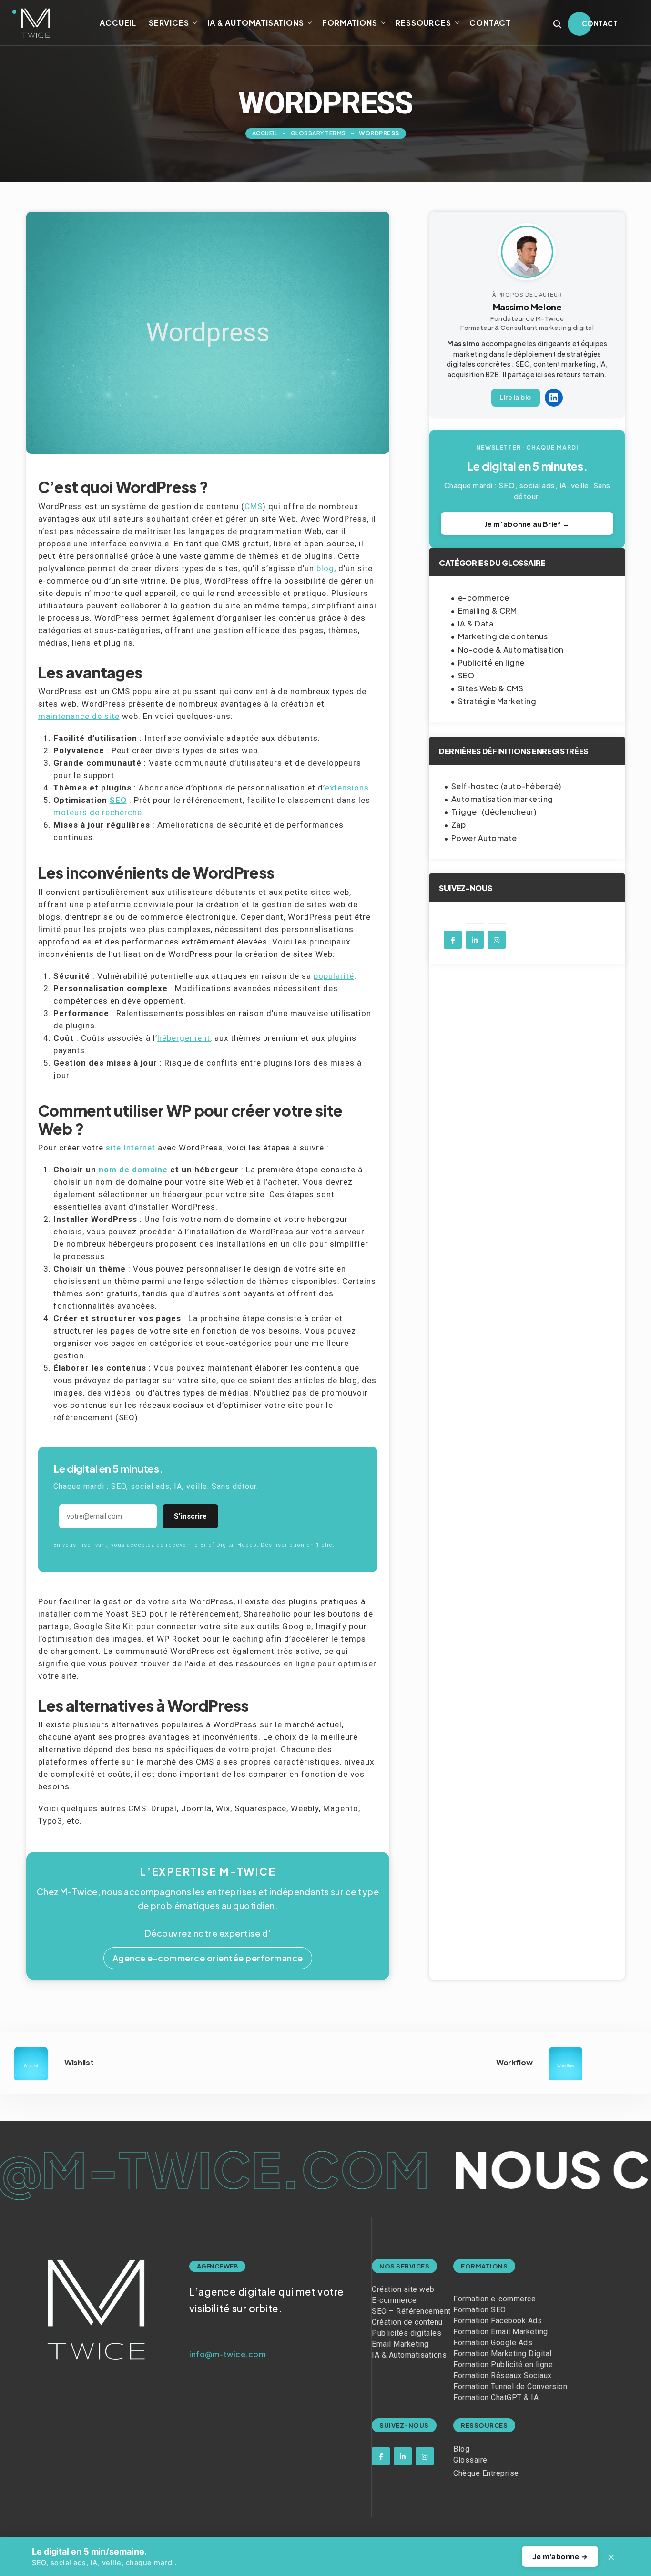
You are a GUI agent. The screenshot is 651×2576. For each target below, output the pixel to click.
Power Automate (484, 838)
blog (325, 568)
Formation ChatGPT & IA (496, 2397)
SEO (118, 800)
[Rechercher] (558, 24)
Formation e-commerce (494, 2299)
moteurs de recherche (98, 812)
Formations (350, 23)
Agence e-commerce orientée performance (208, 1958)
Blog (461, 2449)
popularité (334, 976)
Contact (490, 23)
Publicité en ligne (491, 662)
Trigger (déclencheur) (494, 812)
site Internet (131, 1148)
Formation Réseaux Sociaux (503, 2376)
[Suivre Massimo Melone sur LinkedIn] (554, 398)
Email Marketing (400, 2344)
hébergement (184, 1038)
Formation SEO (480, 2310)
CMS (254, 506)
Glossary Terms (318, 133)
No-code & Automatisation (511, 650)
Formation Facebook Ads (498, 2321)
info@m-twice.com (227, 2354)
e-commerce (484, 598)
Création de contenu (407, 2322)
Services (169, 23)
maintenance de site (79, 716)
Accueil (118, 23)
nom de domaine (133, 1170)
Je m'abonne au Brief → (527, 524)
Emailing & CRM (488, 611)
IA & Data (476, 623)
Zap (459, 825)
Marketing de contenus (503, 636)
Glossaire (470, 2460)
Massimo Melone (527, 307)
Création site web (403, 2289)
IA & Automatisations (255, 23)
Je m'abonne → (560, 2557)
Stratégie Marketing (497, 701)
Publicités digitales (407, 2333)
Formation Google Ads (493, 2343)
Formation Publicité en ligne (503, 2365)
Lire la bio (516, 397)
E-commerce (394, 2300)
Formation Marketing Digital (503, 2354)
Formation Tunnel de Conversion (510, 2386)
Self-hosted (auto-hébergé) (506, 786)
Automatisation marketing (502, 799)
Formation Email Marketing (501, 2332)
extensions (347, 788)
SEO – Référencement (411, 2311)
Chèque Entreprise (486, 2473)
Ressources (423, 23)
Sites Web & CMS (491, 688)
